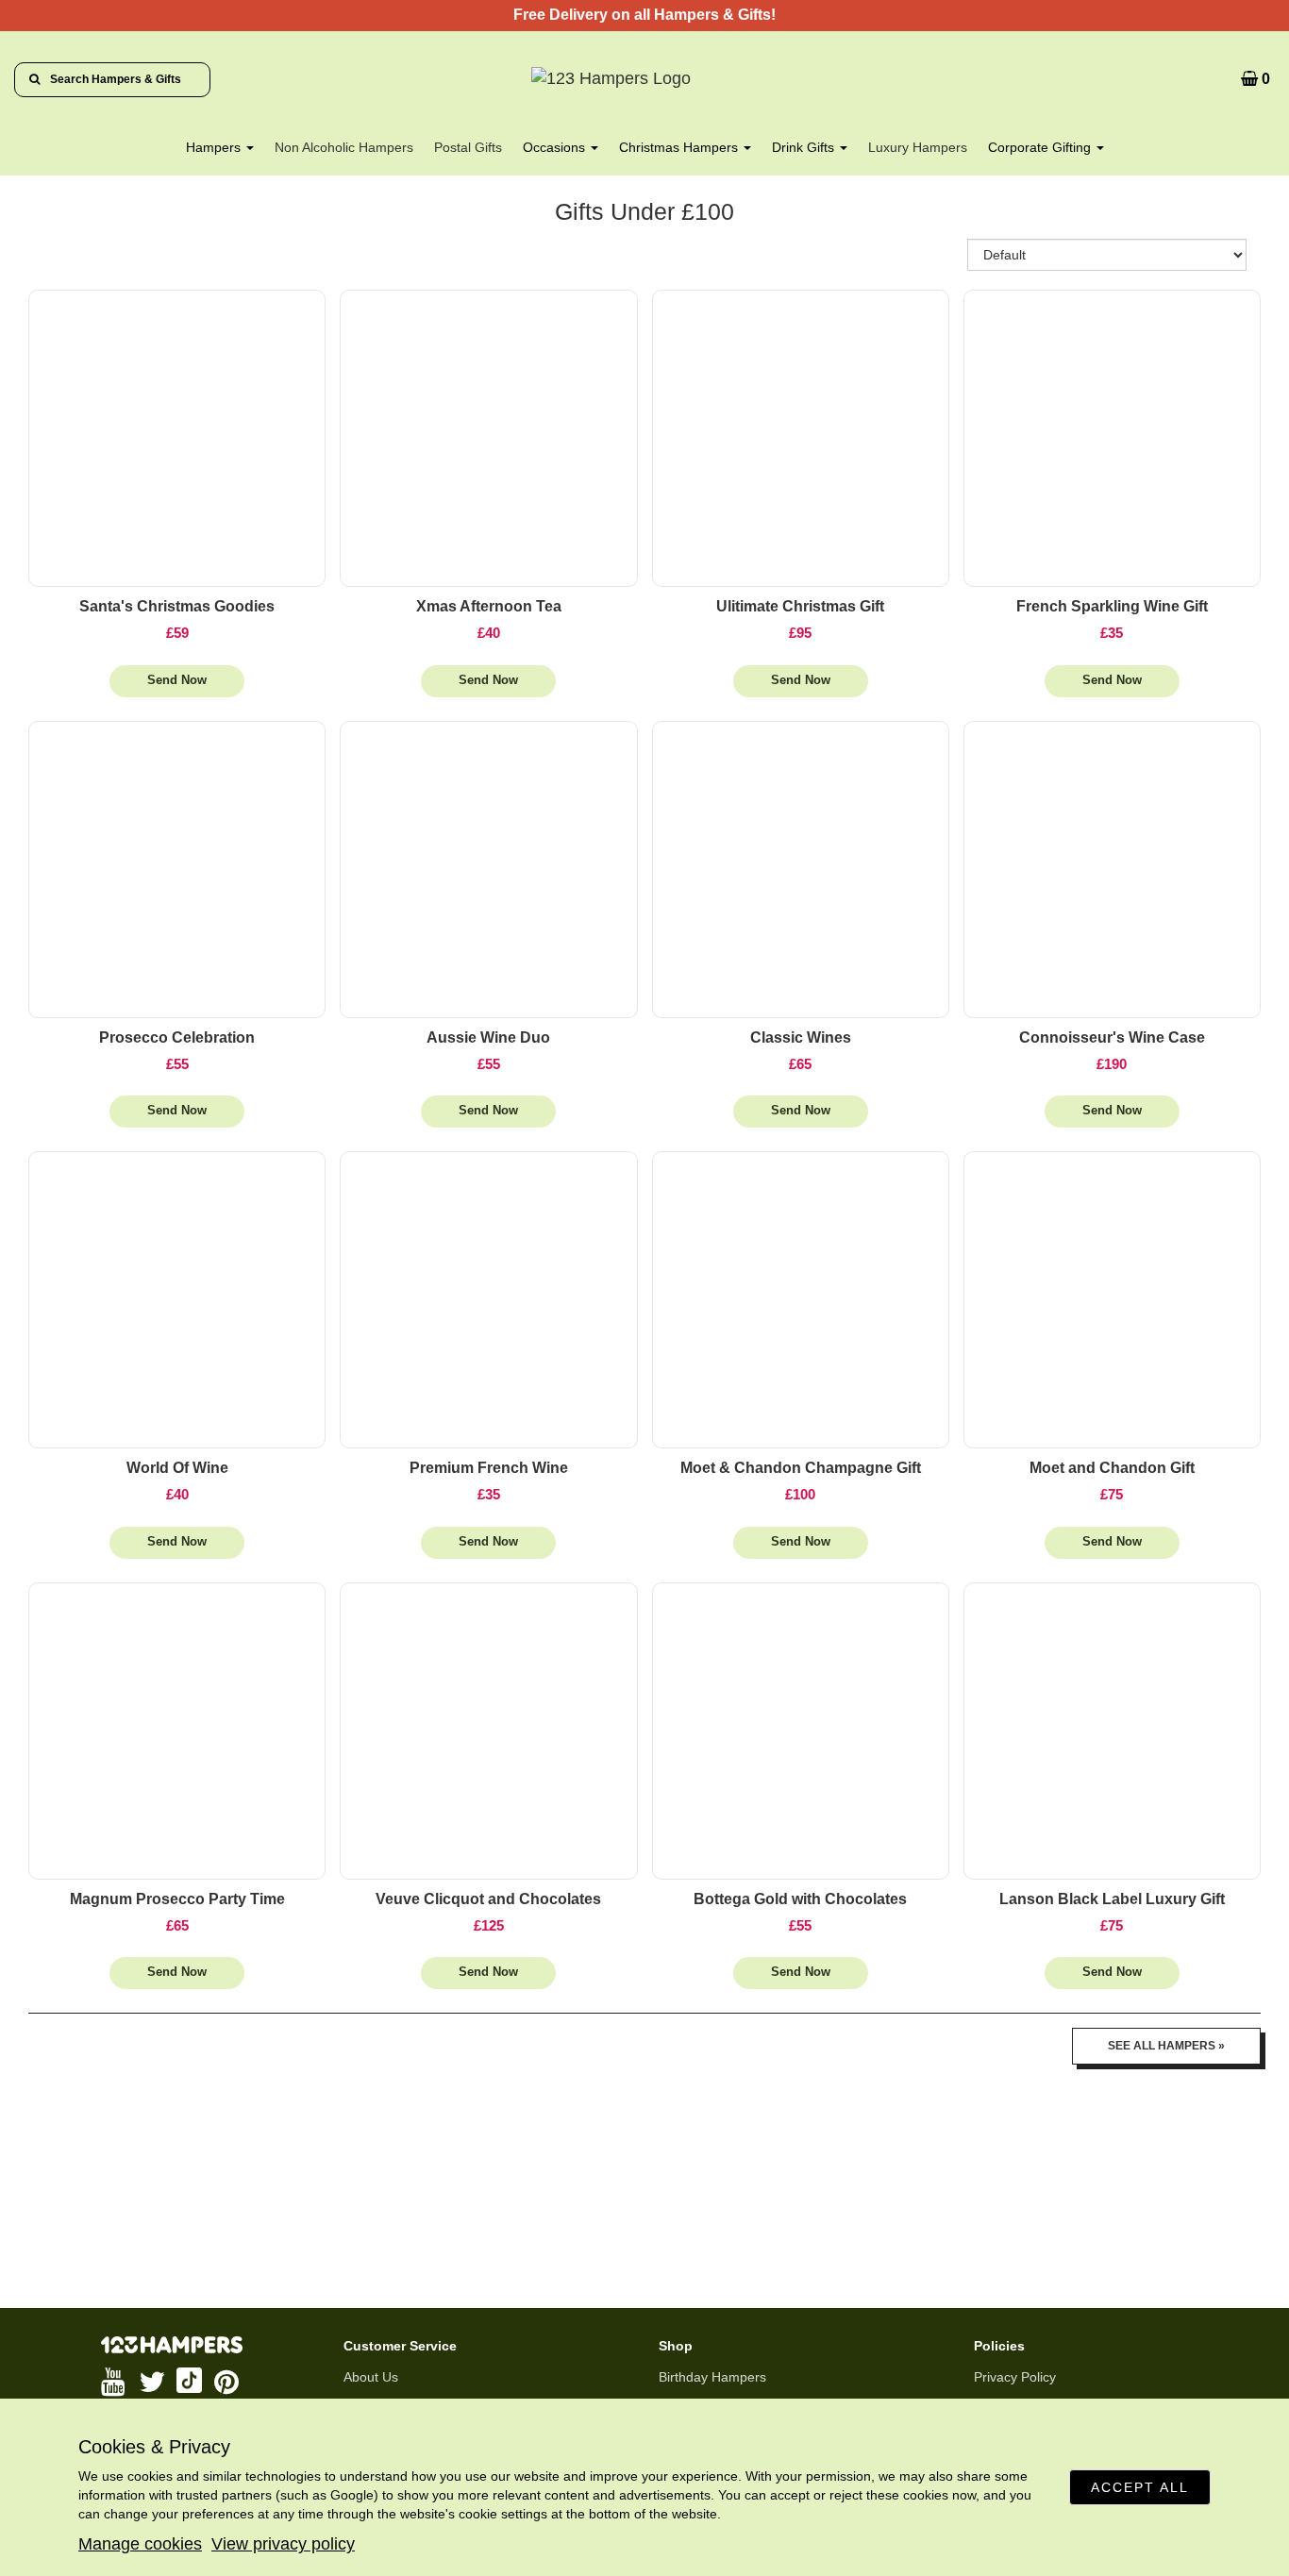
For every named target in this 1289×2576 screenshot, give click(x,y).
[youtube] (115, 2382)
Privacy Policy (1015, 2377)
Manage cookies (140, 2544)
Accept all (1140, 2487)
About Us (371, 2377)
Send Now (177, 680)
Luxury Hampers (918, 147)
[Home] (644, 79)
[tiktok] (191, 2382)
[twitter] (153, 2382)
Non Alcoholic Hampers (344, 147)
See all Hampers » (1166, 2046)
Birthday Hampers (712, 2377)
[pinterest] (228, 2382)
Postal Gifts (468, 147)
